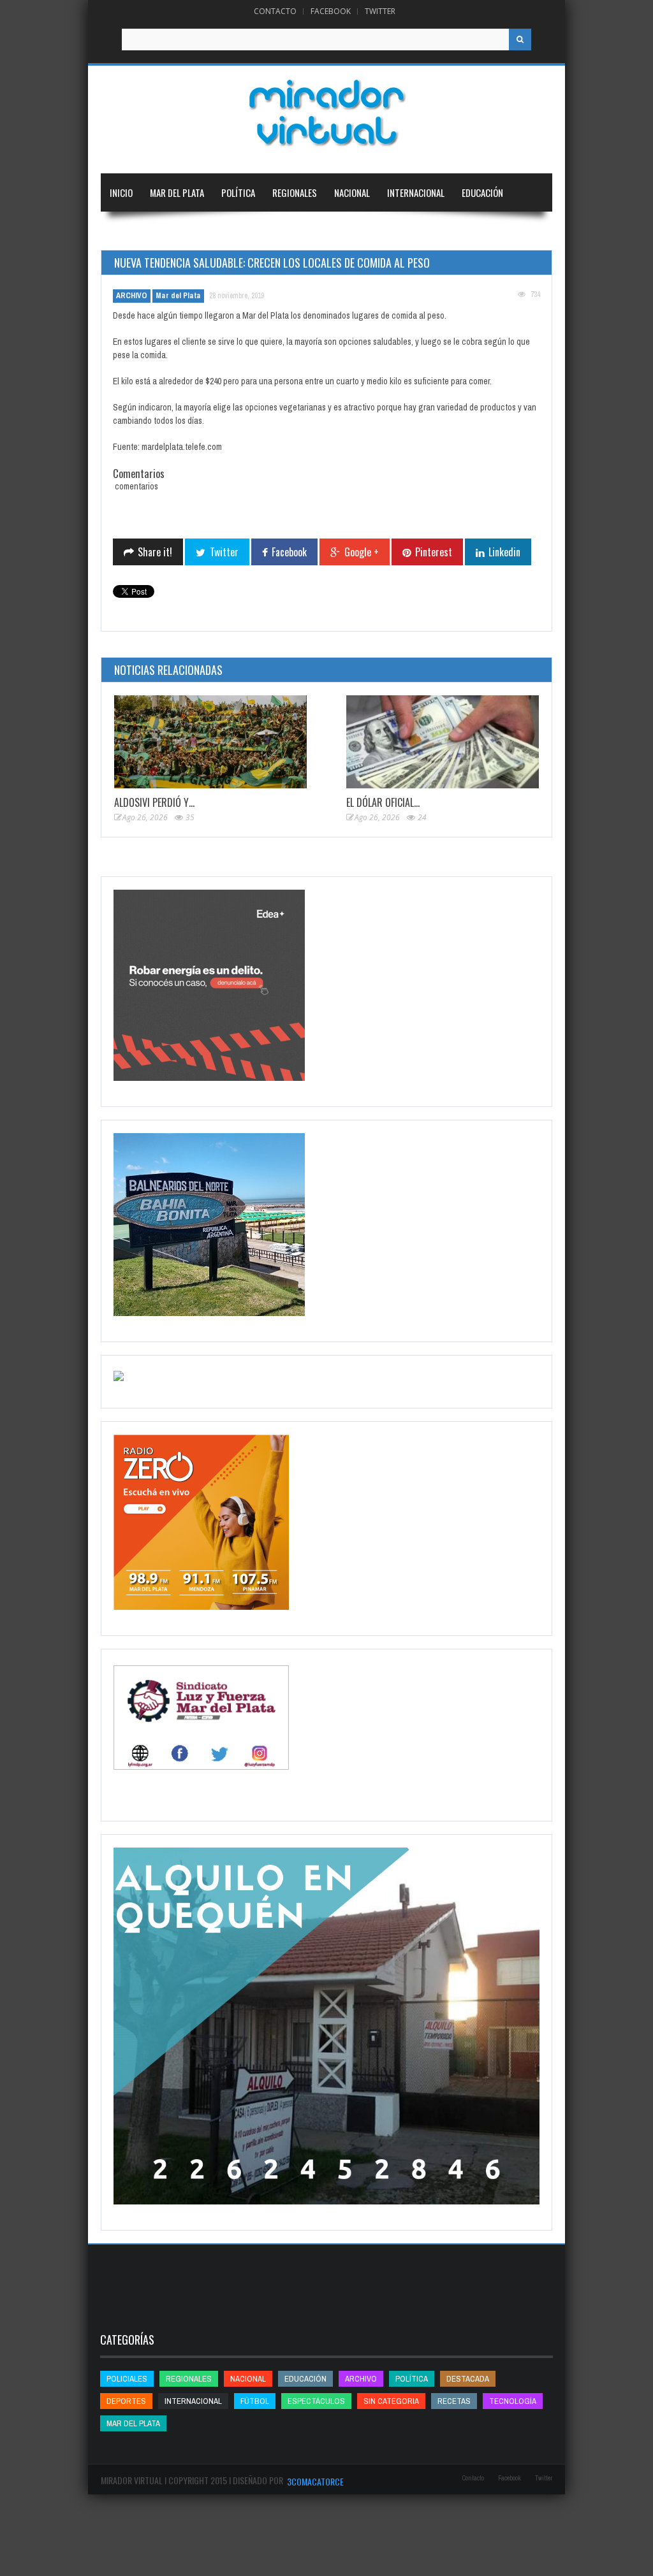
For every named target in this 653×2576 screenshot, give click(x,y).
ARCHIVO (132, 296)
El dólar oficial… (383, 802)
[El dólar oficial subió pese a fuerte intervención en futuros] (443, 742)
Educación (482, 192)
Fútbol (255, 2401)
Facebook (331, 11)
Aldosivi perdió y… (154, 802)
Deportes (129, 231)
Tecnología (199, 231)
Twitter (380, 11)
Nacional (352, 192)
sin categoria (391, 2401)
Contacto (275, 11)
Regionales (295, 192)
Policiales (127, 2379)
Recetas (454, 2401)
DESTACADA (468, 2379)
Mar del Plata (177, 192)
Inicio (121, 192)
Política (238, 192)
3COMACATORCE (315, 2481)
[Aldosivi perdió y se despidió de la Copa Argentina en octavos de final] (210, 742)
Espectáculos (316, 2401)
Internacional (416, 192)
